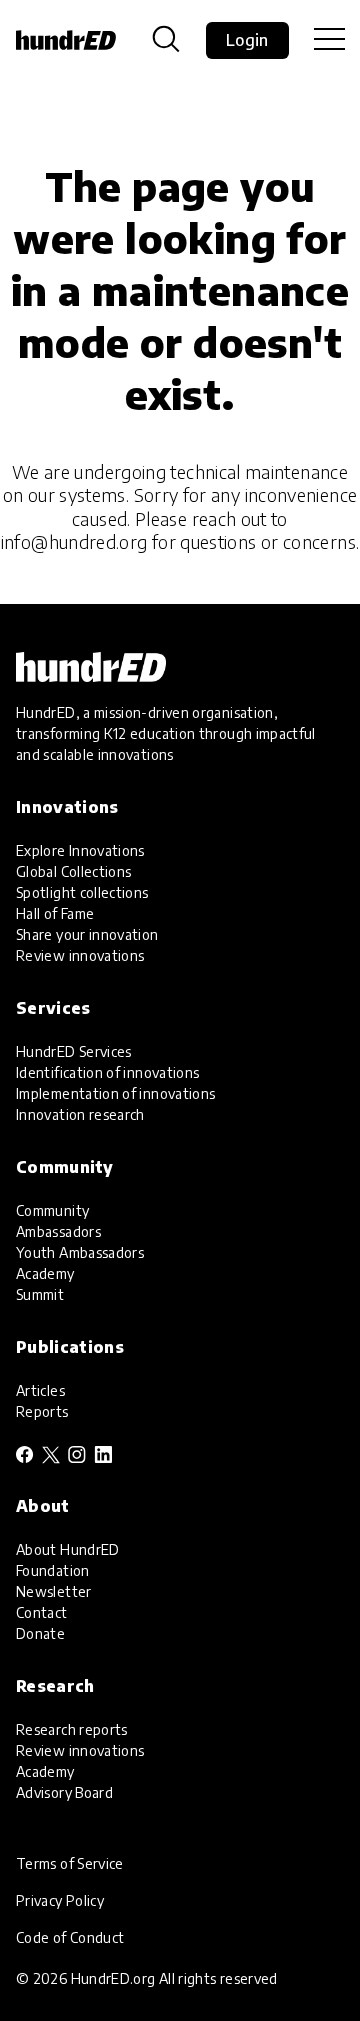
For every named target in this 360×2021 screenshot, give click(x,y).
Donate (40, 1633)
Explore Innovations (80, 850)
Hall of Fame (55, 913)
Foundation (53, 1570)
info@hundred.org (74, 541)
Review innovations (80, 955)
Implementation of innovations (115, 1093)
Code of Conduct (70, 1937)
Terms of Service (70, 1863)
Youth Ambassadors (80, 1252)
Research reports (72, 1729)
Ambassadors (58, 1231)
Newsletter (54, 1591)
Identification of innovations (107, 1072)
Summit (40, 1294)
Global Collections (73, 871)
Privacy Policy (60, 1900)
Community (52, 1210)
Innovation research (80, 1114)
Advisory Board (64, 1792)
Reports (42, 1411)
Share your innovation (87, 934)
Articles (40, 1390)
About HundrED (68, 1549)
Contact (42, 1612)
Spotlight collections (82, 892)
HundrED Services (74, 1051)
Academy (45, 1273)
